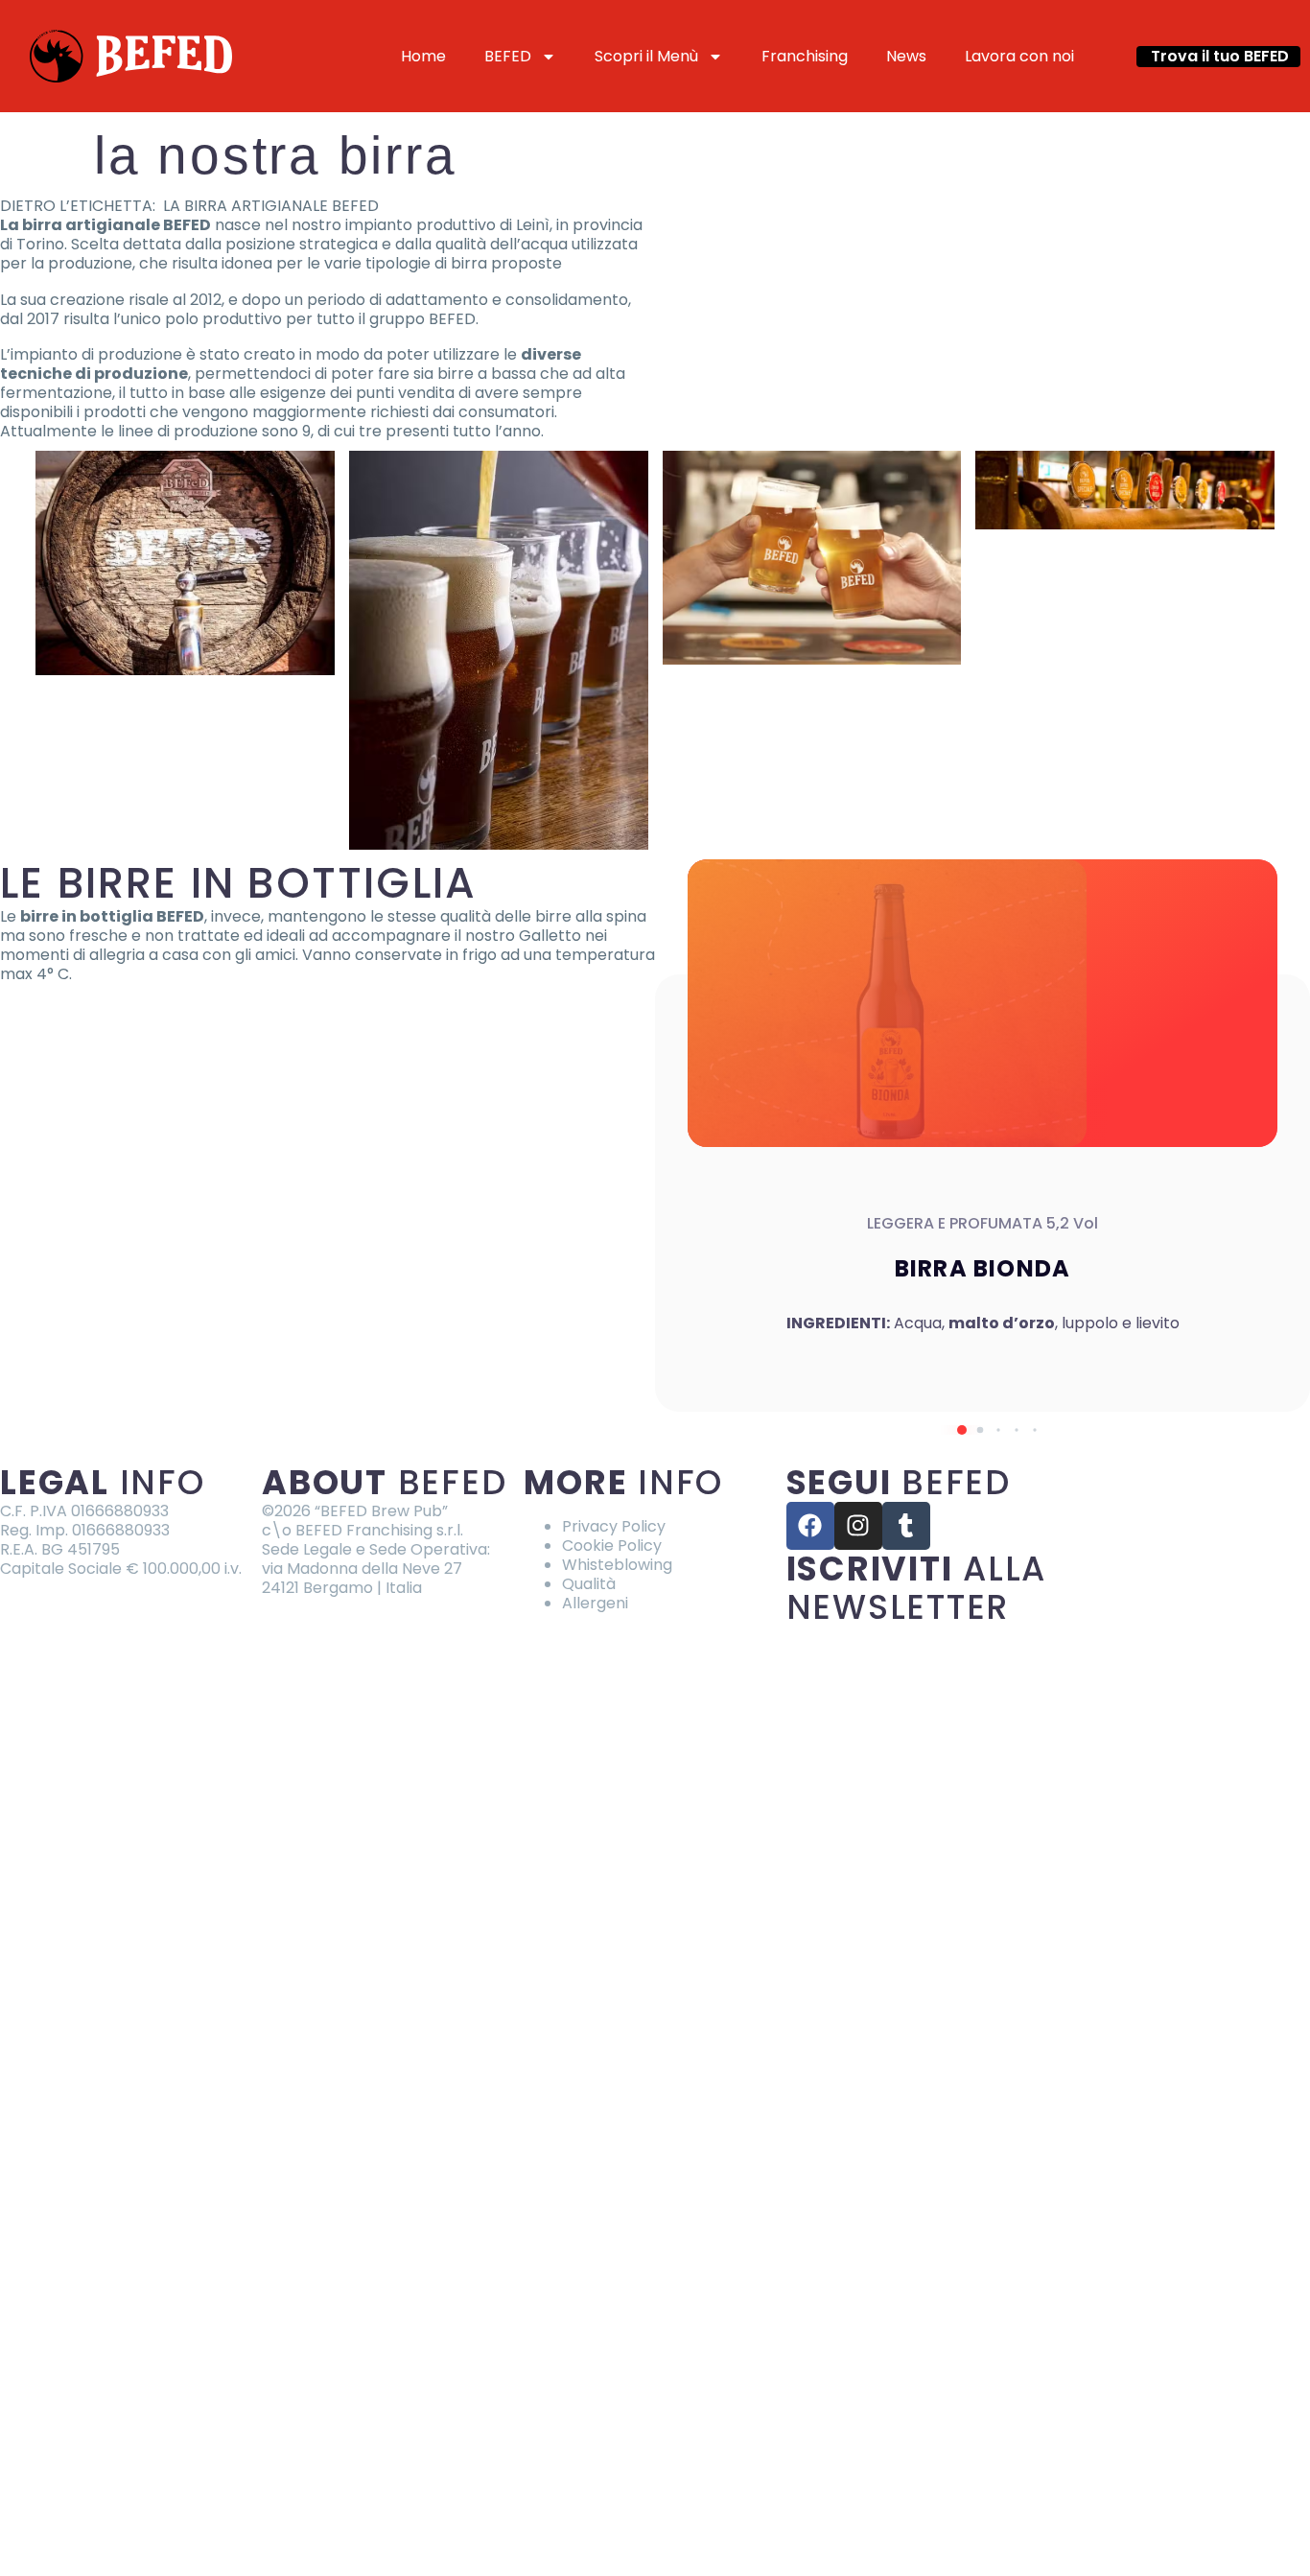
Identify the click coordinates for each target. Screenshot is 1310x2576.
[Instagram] (858, 1526)
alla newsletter (917, 1588)
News (906, 56)
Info (103, 1482)
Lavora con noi (1019, 56)
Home (423, 56)
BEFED (508, 56)
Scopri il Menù (646, 56)
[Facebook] (810, 1526)
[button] (1218, 57)
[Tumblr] (906, 1526)
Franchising (805, 56)
